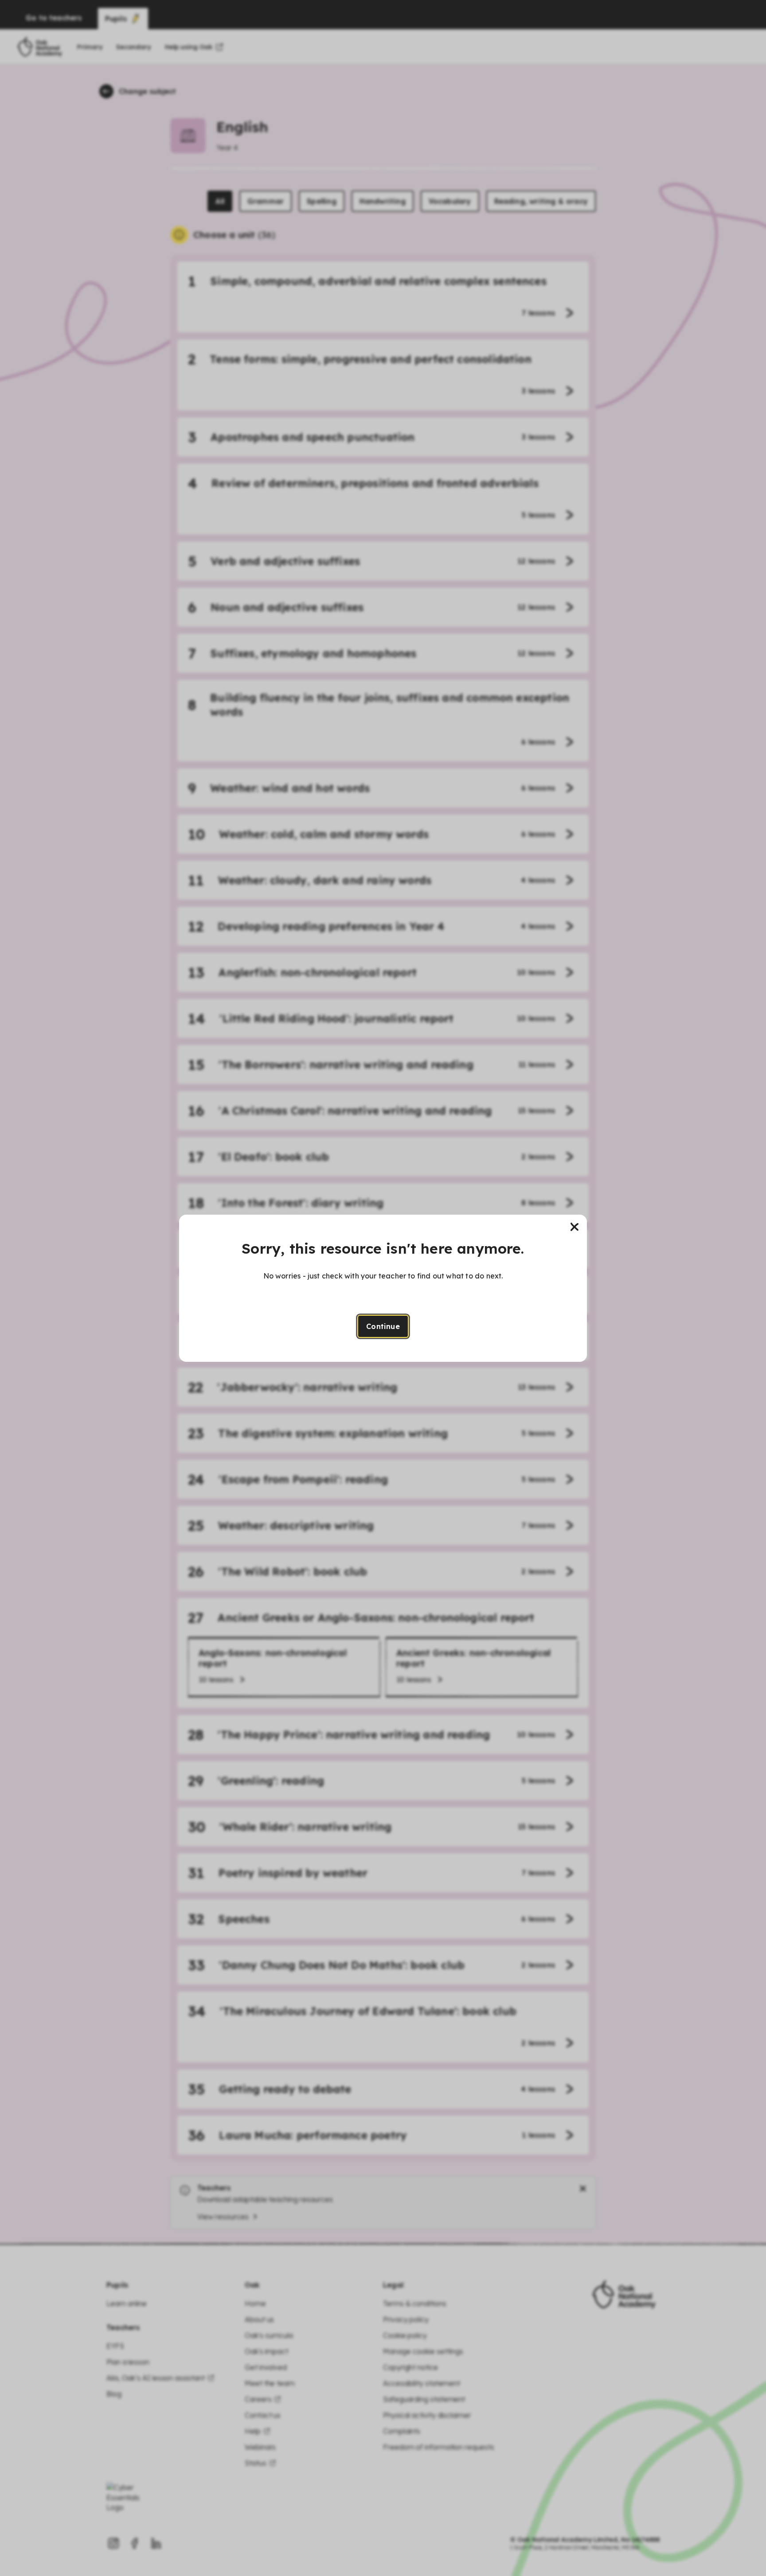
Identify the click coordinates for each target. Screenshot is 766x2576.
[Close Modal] (574, 1227)
